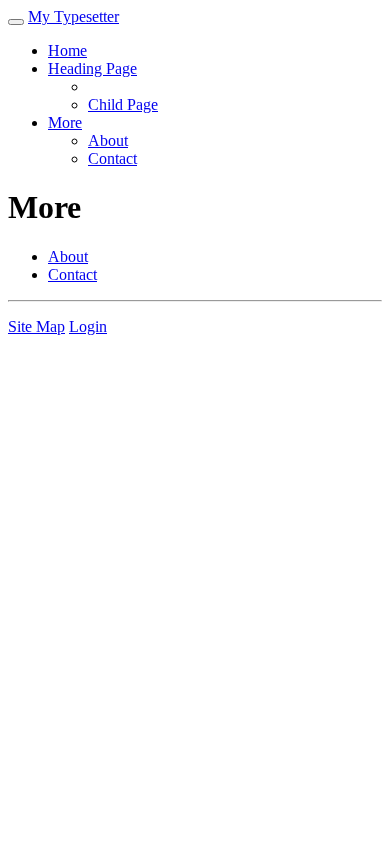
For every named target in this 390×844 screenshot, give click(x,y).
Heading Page (92, 68)
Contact (112, 158)
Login (88, 326)
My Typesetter (73, 16)
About (108, 140)
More (65, 122)
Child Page (123, 104)
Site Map (36, 326)
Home (67, 50)
